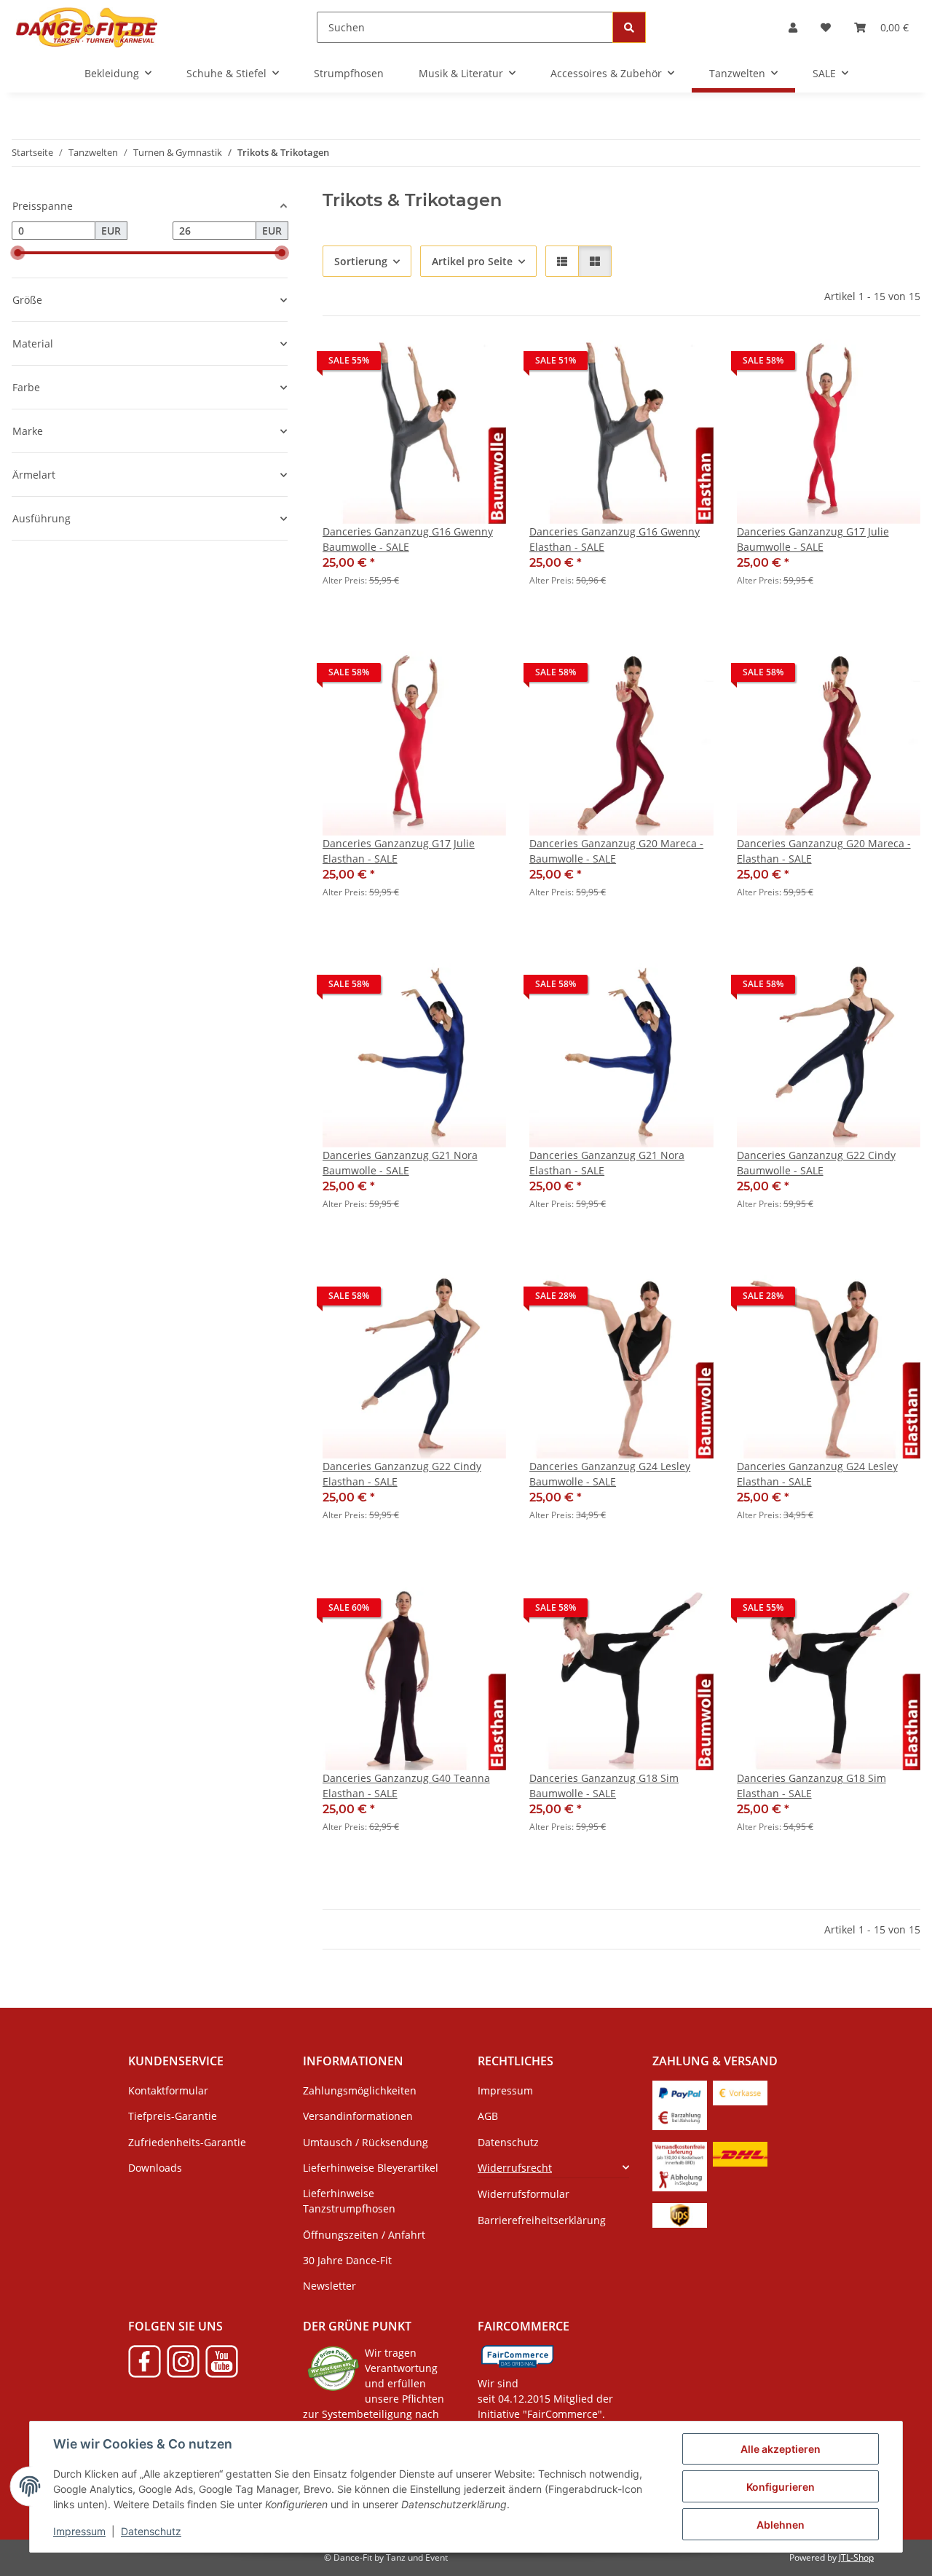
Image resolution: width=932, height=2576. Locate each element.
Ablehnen (781, 2525)
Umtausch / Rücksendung (366, 2142)
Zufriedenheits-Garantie (187, 2142)
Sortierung (361, 261)
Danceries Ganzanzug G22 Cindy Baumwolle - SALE (816, 1163)
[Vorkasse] (740, 2091)
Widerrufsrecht (515, 2168)
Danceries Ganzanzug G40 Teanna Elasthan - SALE (406, 1786)
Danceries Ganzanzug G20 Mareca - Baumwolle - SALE (616, 851)
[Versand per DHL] (740, 2152)
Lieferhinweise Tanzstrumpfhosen (349, 2201)
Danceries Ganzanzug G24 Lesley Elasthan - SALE (817, 1474)
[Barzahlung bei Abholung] (680, 2116)
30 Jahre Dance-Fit (347, 2260)
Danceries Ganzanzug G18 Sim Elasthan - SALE (811, 1786)
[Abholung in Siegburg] (680, 2177)
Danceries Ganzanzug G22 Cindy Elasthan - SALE (402, 1474)
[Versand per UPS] (680, 2214)
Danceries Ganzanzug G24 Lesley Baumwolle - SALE (610, 1474)
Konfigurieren (781, 2487)
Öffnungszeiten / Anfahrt (364, 2235)
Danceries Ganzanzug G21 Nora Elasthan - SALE (607, 1163)
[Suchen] (629, 27)
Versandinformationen (358, 2116)
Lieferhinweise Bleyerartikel (371, 2168)
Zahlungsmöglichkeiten (360, 2090)
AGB (488, 2116)
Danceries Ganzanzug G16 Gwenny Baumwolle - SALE (408, 539)
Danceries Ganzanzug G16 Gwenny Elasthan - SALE (615, 539)
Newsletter (329, 2286)
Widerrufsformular (524, 2194)
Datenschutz (151, 2531)
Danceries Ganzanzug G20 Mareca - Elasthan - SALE (824, 851)
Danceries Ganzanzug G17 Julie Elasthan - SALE (399, 851)
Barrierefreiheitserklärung (542, 2220)
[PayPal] (680, 2091)
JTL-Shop (856, 2557)
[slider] (17, 253)
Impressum (79, 2531)
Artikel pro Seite (472, 261)
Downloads (155, 2168)
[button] (793, 27)
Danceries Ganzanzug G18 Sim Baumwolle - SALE (604, 1786)
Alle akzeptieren (781, 2449)
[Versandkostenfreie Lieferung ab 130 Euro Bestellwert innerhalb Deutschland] (680, 2152)
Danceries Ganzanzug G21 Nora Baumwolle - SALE (400, 1163)
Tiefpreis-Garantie (173, 2116)
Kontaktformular (168, 2090)
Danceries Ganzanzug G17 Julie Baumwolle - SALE (813, 539)
